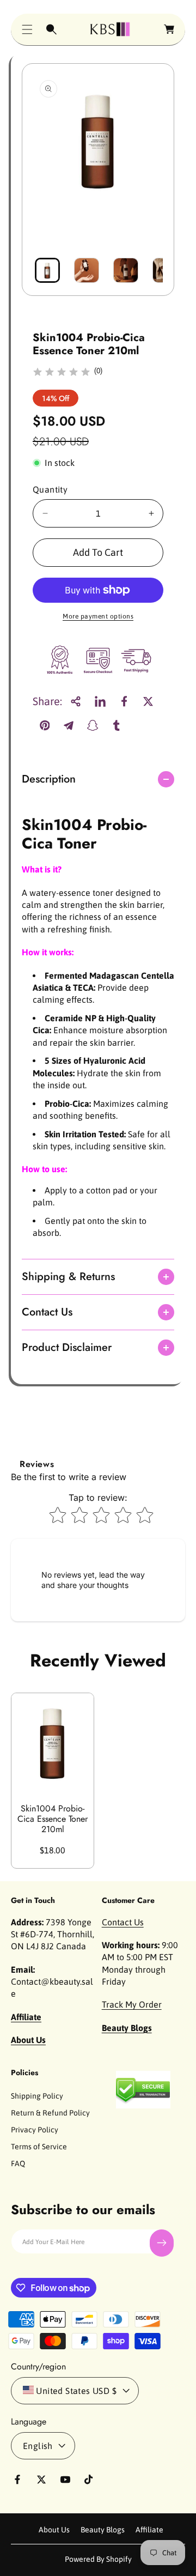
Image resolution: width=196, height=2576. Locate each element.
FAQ (18, 2163)
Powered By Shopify (98, 2559)
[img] (62, 374)
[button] (27, 29)
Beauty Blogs (103, 2530)
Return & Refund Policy (50, 2113)
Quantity (50, 489)
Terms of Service (39, 2147)
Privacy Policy (35, 2130)
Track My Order (132, 2004)
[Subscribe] (162, 2243)
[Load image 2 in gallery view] (87, 270)
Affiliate (149, 2530)
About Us (54, 2530)
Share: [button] (47, 701)
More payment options (98, 616)
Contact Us (123, 1922)
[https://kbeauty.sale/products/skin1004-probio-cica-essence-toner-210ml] (100, 701)
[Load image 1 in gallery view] (47, 270)
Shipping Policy (37, 2096)
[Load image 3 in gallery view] (126, 270)
